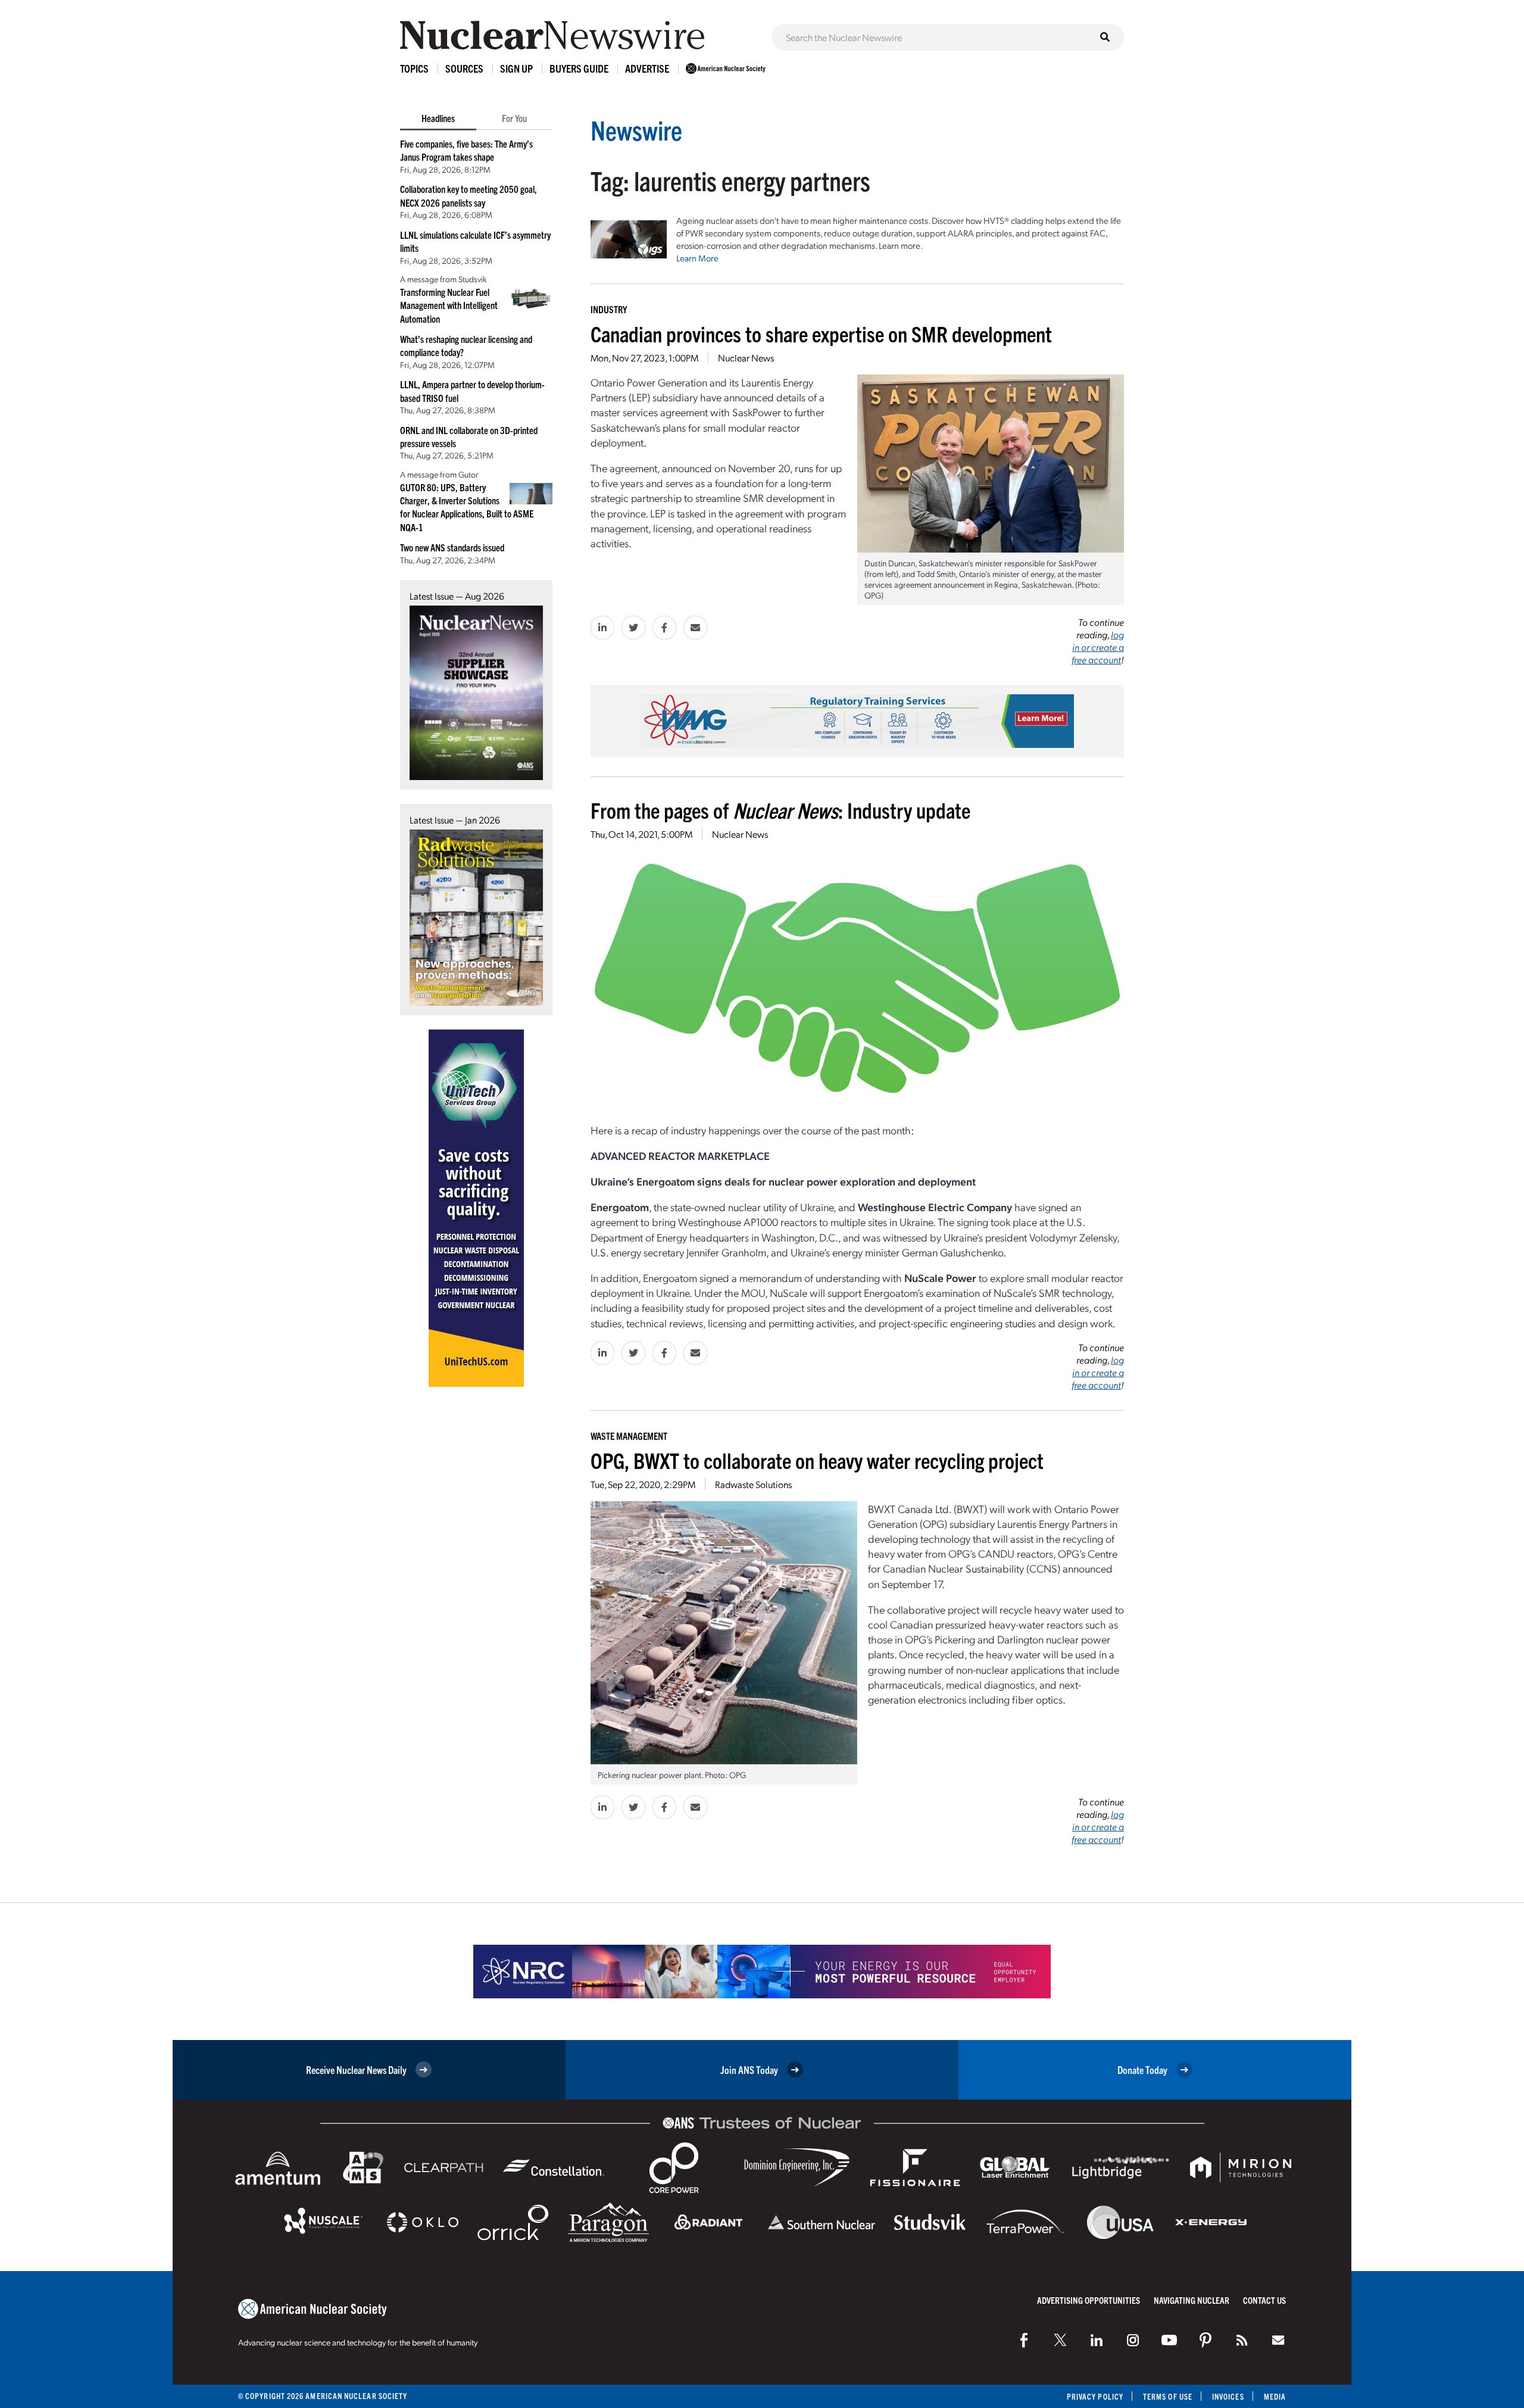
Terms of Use (1168, 2396)
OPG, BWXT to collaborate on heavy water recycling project (817, 1460)
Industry (609, 309)
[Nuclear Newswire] (1242, 2340)
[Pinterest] (1206, 2340)
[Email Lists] (1278, 2340)
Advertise (647, 68)
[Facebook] (1024, 2340)
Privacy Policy (1095, 2396)
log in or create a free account (1098, 647)
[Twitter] (1060, 2340)
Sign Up (516, 68)
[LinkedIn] (1097, 2340)
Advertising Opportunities (1089, 2300)
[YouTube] (1169, 2340)
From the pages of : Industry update (780, 810)
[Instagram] (1133, 2340)
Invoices (1228, 2396)
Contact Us (1264, 2300)
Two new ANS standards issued (452, 547)
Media (1275, 2396)
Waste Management (629, 1436)
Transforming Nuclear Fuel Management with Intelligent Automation (449, 305)
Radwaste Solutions (753, 1484)
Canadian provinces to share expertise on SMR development (821, 333)
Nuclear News (746, 358)
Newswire (636, 130)
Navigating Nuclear (1192, 2300)
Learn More (697, 258)
